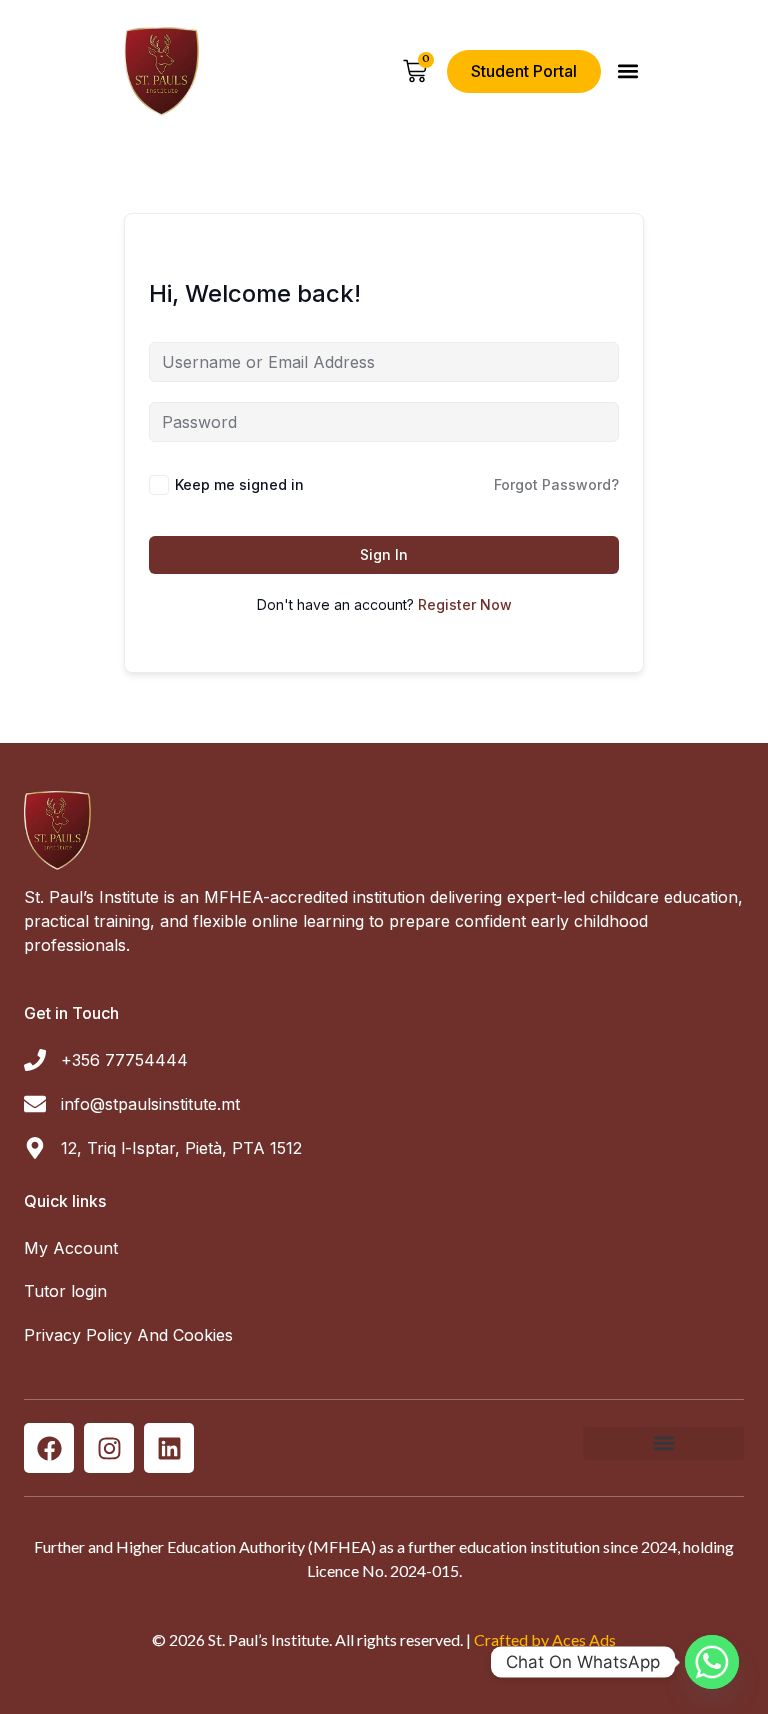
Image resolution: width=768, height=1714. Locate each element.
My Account (71, 1248)
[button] (627, 71)
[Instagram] (109, 1448)
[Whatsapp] (712, 1662)
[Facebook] (49, 1448)
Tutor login (65, 1291)
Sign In (384, 554)
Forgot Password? (556, 484)
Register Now (465, 604)
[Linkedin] (169, 1448)
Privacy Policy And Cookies (128, 1335)
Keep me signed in (239, 484)
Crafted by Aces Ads (545, 1639)
